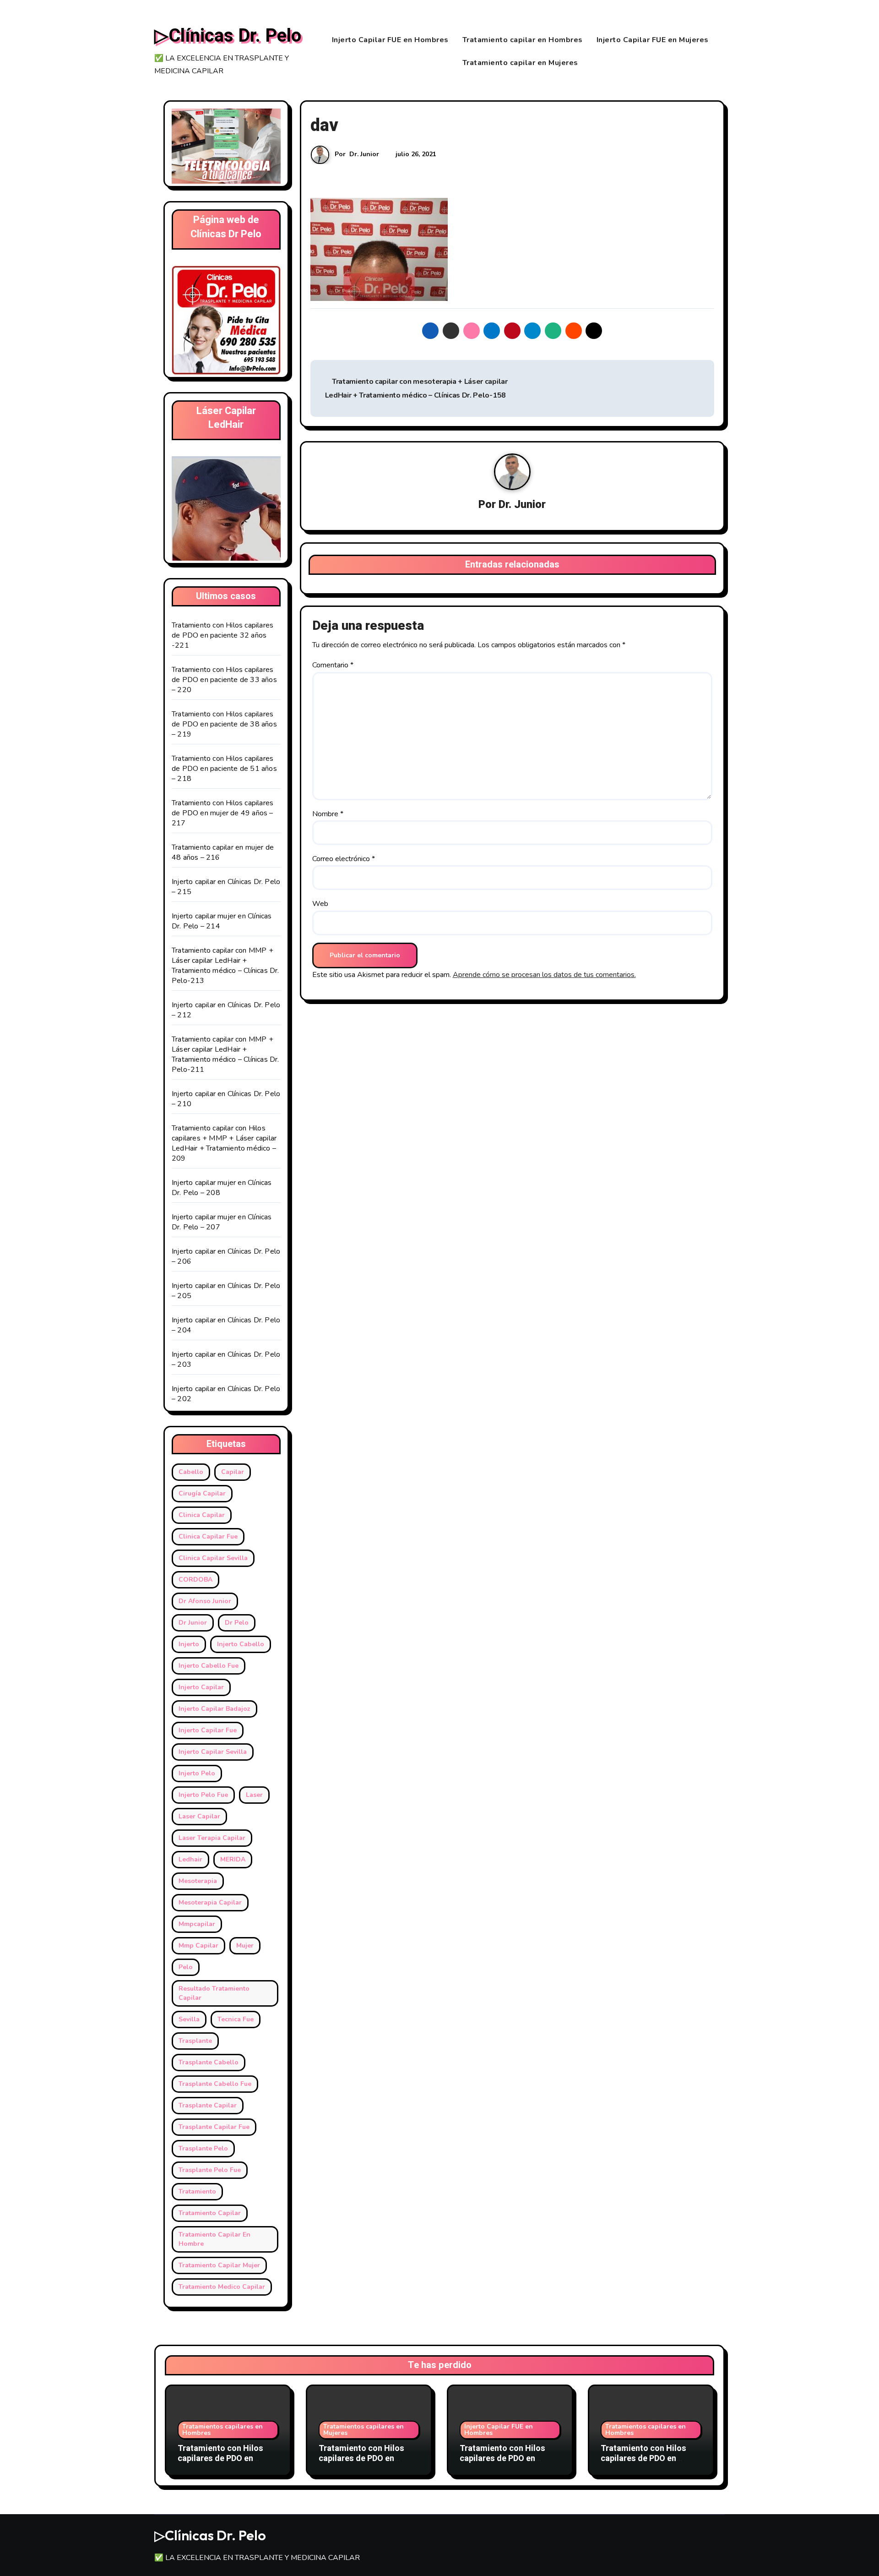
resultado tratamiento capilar (214, 1993)
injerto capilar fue (208, 1730)
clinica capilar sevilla (213, 1558)
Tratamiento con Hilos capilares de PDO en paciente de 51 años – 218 (224, 769)
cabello (191, 1472)
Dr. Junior (364, 154)
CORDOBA (195, 1580)
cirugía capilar (202, 1493)
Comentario (333, 665)
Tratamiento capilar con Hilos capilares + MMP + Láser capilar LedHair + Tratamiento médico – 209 (224, 1143)
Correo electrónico (344, 859)
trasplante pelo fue (210, 2170)
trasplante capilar (208, 2105)
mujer (245, 1946)
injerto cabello (241, 1644)
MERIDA (233, 1859)
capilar (233, 1472)
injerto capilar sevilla (213, 1752)
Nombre (328, 814)
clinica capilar (202, 1515)
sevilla (189, 2019)
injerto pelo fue (203, 1795)
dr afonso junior (205, 1601)
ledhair (190, 1859)
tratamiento (197, 2191)
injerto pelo (197, 1773)
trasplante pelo (203, 2148)
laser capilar (199, 1816)
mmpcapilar (197, 1924)
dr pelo (237, 1623)
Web (320, 904)
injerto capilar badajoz (214, 1709)
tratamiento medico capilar (222, 2287)
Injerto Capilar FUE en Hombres (390, 40)
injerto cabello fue (209, 1666)
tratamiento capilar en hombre (214, 2239)
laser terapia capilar (212, 1838)
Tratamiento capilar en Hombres (523, 40)
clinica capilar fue (208, 1536)
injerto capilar (201, 1687)
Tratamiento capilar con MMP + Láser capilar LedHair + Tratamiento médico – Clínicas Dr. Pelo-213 (225, 966)
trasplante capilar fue (214, 2127)
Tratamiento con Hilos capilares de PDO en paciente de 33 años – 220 (224, 680)
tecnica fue (236, 2019)
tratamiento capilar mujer (219, 2265)
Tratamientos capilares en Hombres (222, 2430)
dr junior (193, 1623)
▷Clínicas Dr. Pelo (228, 36)
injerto (189, 1644)
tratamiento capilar (210, 2213)
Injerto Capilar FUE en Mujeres (653, 40)
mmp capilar (198, 1946)
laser (254, 1795)
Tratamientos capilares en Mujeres (364, 2430)
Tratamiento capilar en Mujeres (520, 63)
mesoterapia (198, 1881)
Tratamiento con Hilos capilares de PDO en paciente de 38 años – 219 (224, 724)
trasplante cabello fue (215, 2084)
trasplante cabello (209, 2062)
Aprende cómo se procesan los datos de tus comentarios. (544, 975)
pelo (186, 1967)
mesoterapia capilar (210, 1902)
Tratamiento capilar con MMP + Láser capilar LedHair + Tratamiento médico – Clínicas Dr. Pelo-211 (225, 1054)
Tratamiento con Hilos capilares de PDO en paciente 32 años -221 (222, 635)
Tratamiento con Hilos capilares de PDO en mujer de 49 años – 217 (222, 813)
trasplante (195, 2041)
